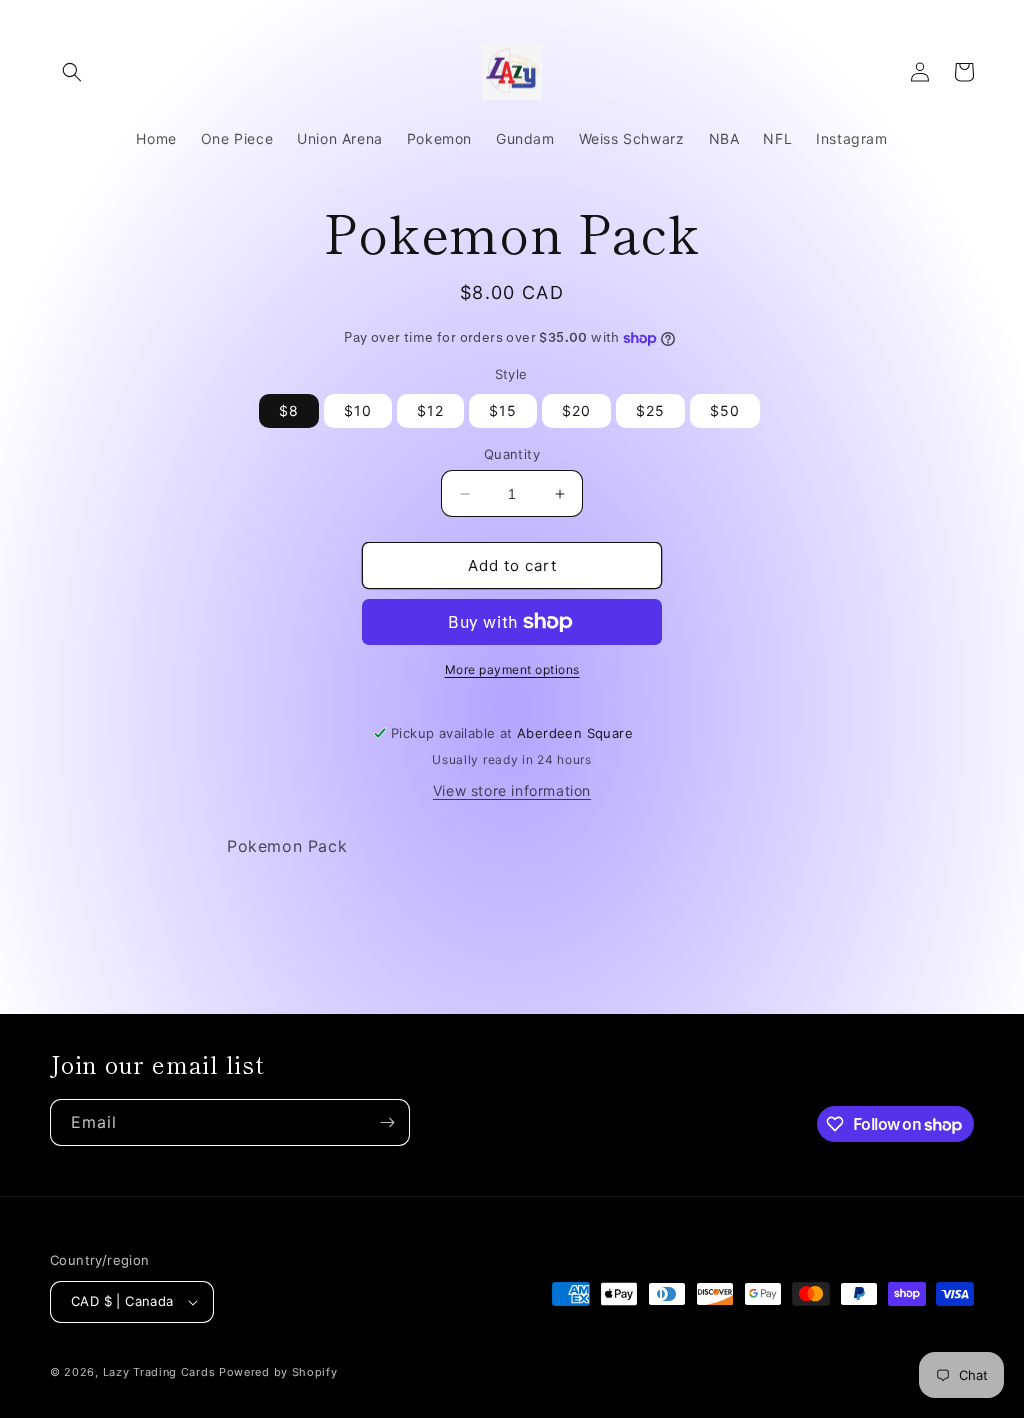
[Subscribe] (387, 1122)
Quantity (512, 454)
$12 (430, 410)
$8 (289, 410)
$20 (576, 410)
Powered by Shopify (278, 1372)
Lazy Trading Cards (159, 1372)
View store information (512, 790)
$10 (358, 410)
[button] (72, 72)
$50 (725, 410)
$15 (503, 410)
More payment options (512, 669)
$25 (650, 410)
